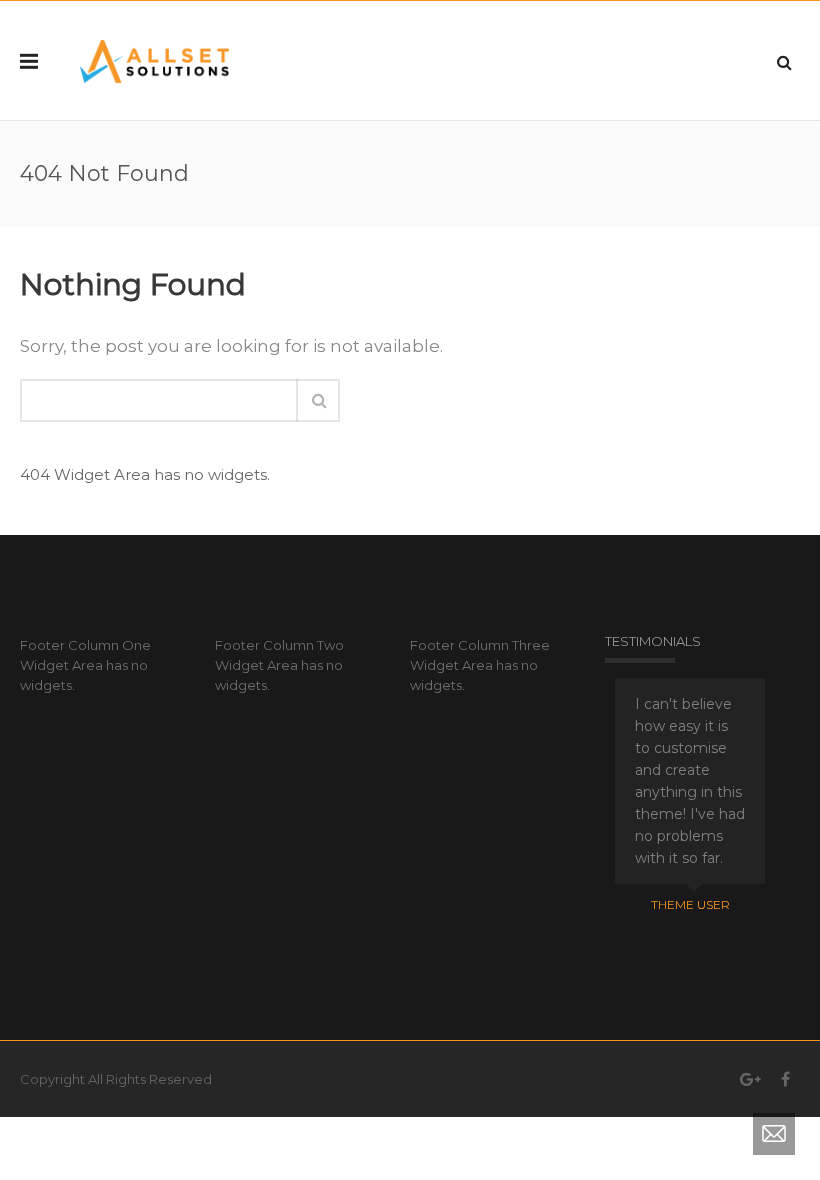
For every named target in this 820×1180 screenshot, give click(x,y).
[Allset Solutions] (155, 60)
